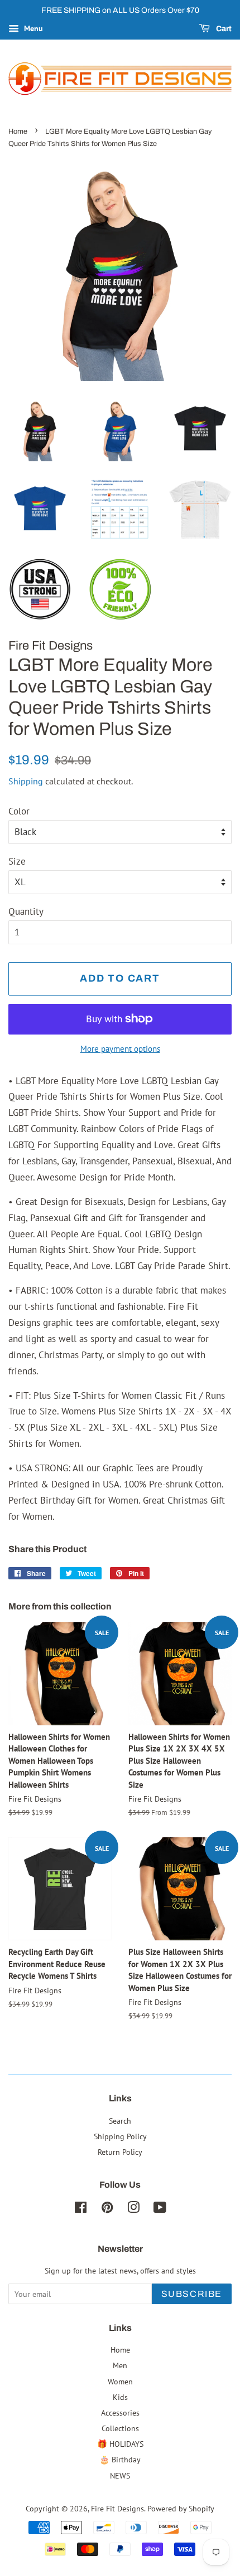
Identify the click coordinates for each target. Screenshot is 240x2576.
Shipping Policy (120, 2136)
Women (120, 2381)
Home (18, 131)
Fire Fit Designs (117, 2508)
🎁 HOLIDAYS (120, 2444)
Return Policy (120, 2152)
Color (19, 811)
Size (17, 861)
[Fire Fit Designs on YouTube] (160, 2209)
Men (120, 2365)
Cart (223, 29)
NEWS (120, 2475)
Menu (32, 28)
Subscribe (192, 2294)
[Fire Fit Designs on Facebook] (81, 2209)
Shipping (26, 781)
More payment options (120, 1049)
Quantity (26, 911)
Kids (120, 2397)
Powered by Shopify (181, 2508)
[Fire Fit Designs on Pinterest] (107, 2209)
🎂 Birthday (120, 2459)
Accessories (120, 2412)
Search (120, 2121)
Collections (120, 2428)
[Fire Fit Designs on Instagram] (133, 2209)
